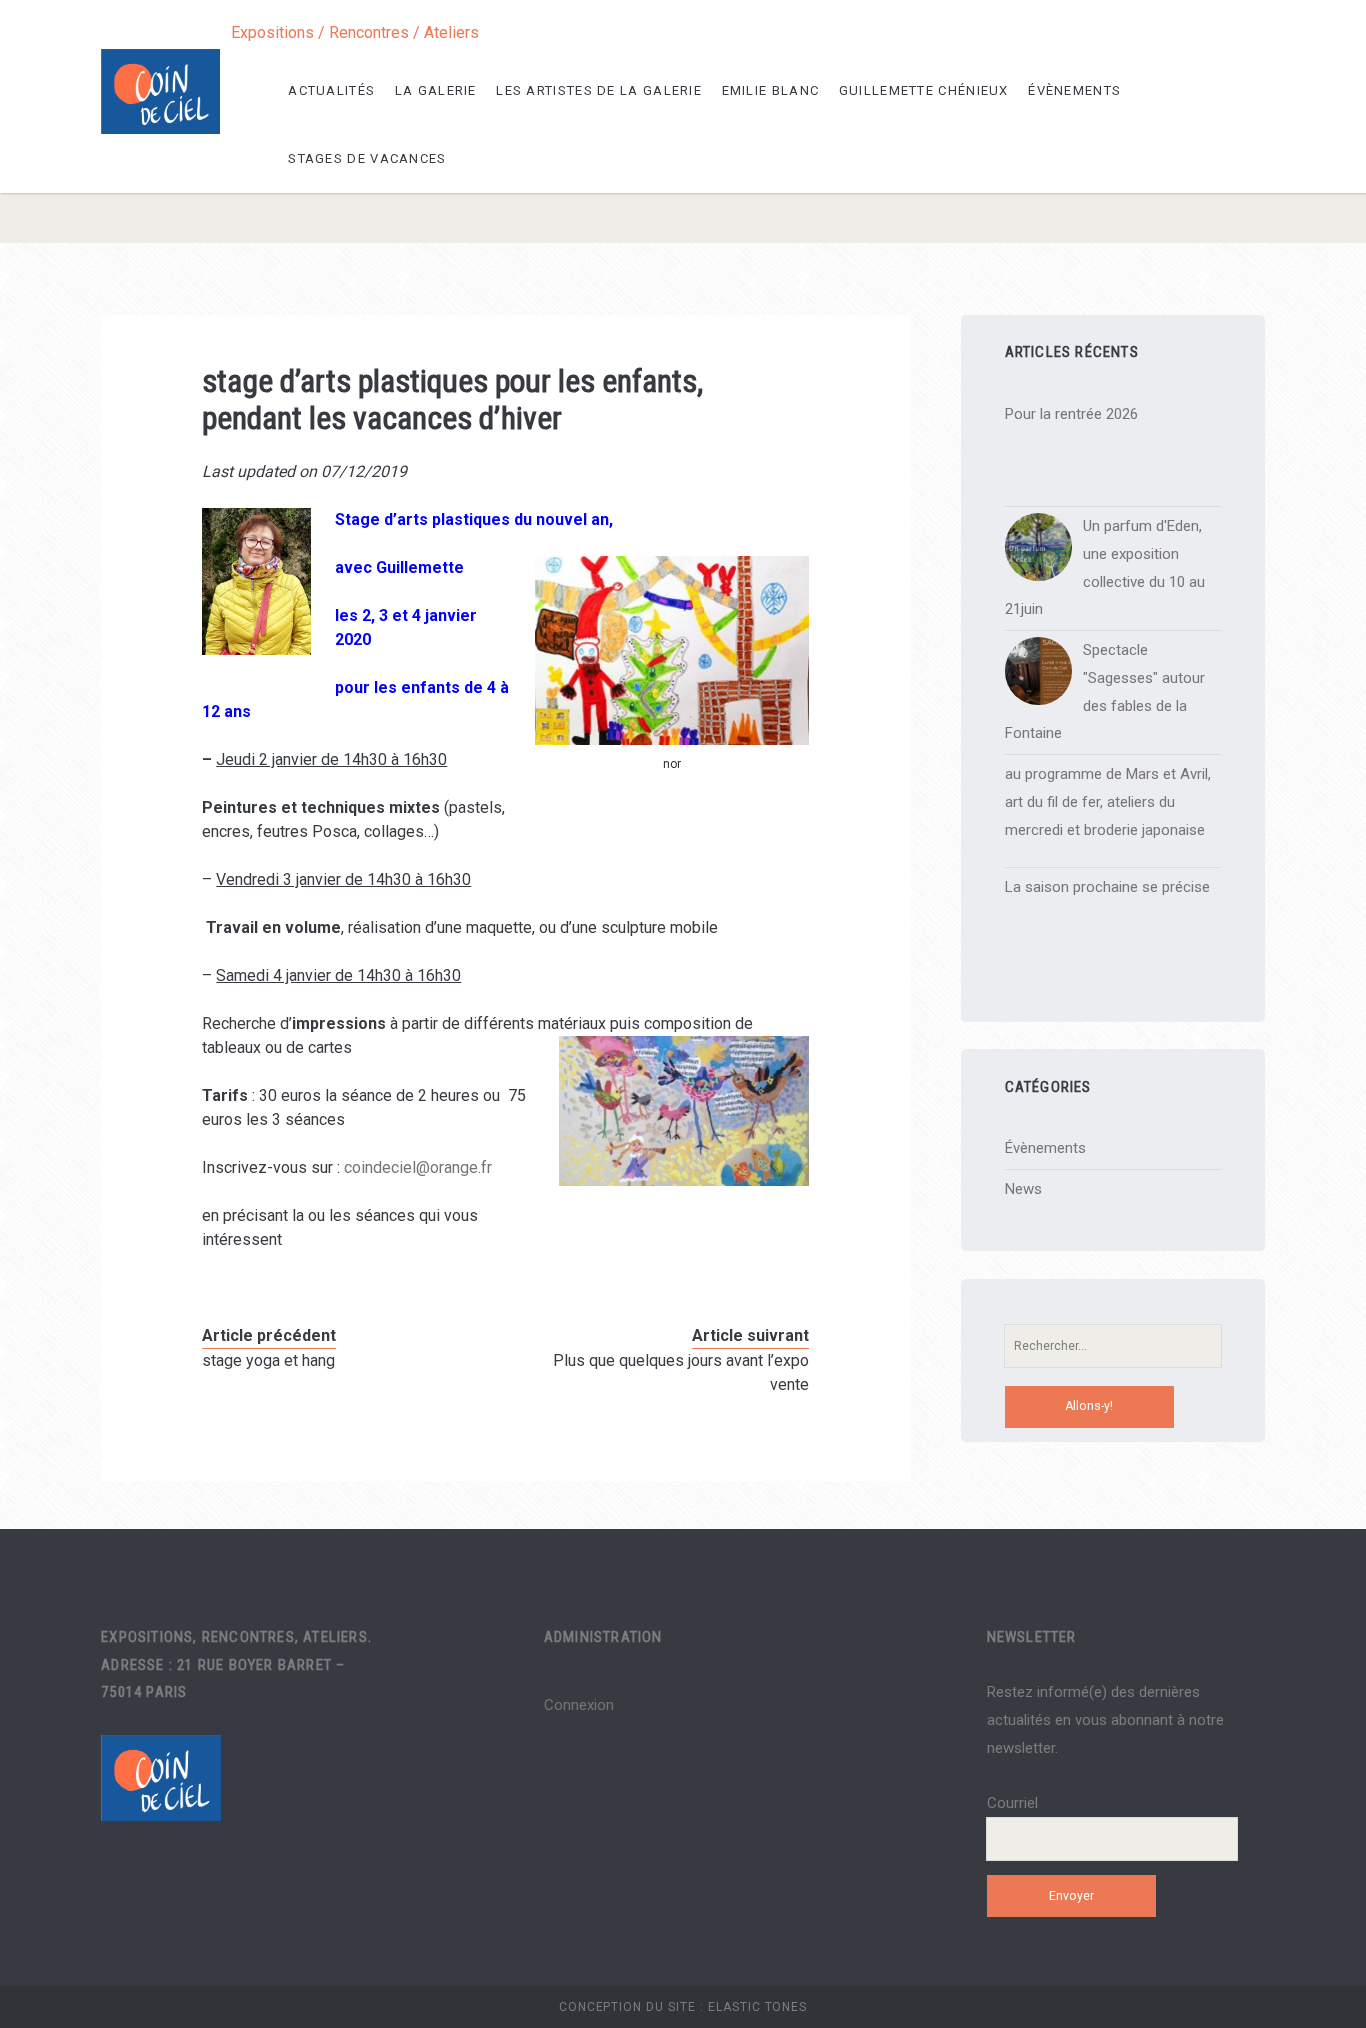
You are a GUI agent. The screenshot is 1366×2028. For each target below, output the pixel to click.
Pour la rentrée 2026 (1071, 414)
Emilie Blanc (771, 90)
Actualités (331, 90)
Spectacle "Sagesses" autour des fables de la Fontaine (1105, 691)
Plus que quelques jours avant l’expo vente (681, 1372)
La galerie (436, 90)
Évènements (1074, 90)
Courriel (1012, 1803)
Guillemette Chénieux (924, 90)
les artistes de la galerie (599, 90)
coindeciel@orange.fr (418, 1167)
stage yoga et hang (268, 1360)
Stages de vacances (367, 158)
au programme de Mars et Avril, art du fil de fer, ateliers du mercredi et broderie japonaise (1108, 802)
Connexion (579, 1705)
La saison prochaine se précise (1107, 887)
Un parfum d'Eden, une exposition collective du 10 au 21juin (1105, 567)
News (1023, 1189)
